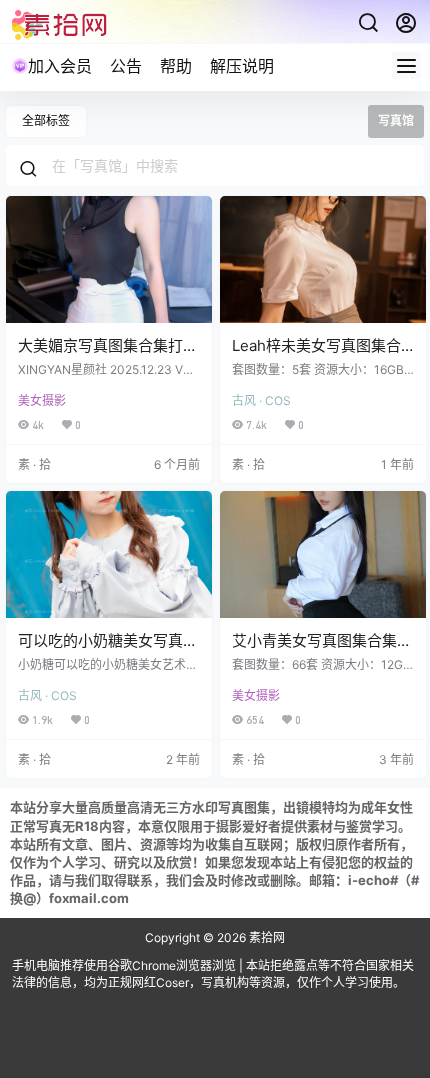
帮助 (176, 66)
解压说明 (242, 66)
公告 (126, 66)
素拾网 (265, 937)
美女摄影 (42, 400)
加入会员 (60, 66)
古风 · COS (261, 400)
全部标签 (46, 120)
